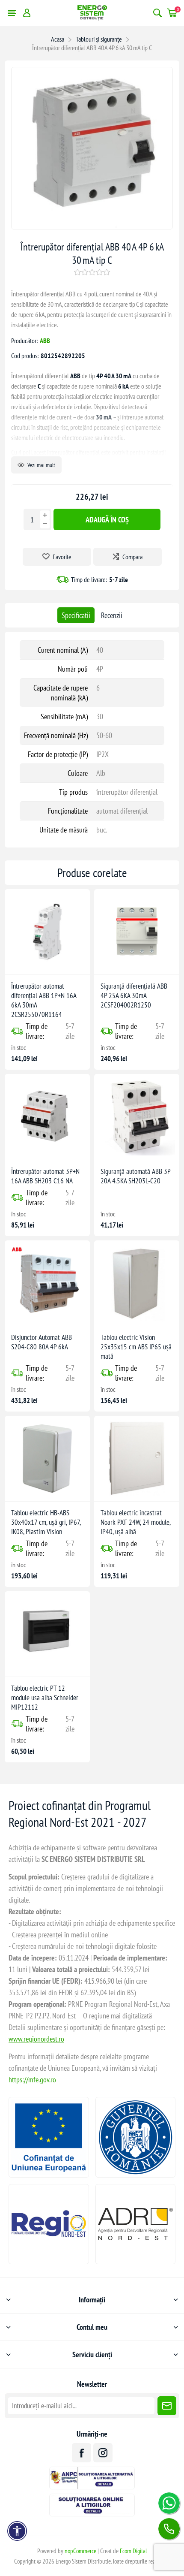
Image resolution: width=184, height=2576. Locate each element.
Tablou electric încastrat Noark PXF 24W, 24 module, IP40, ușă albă (135, 1522)
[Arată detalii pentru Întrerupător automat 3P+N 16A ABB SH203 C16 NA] (47, 1117)
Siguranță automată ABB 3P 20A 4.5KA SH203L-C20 (135, 1176)
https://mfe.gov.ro (32, 2080)
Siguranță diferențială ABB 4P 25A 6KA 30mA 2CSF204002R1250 (134, 995)
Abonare (167, 2406)
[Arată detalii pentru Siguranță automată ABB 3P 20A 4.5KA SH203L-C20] (137, 1117)
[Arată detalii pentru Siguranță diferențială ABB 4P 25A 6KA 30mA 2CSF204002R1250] (137, 932)
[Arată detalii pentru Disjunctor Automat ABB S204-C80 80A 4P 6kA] (47, 1283)
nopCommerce (80, 2551)
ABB (45, 341)
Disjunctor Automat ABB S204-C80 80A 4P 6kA (42, 1342)
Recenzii (112, 615)
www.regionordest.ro (36, 2039)
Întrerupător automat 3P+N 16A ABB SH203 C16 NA (45, 1176)
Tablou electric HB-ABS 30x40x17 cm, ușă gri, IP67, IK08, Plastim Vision (46, 1522)
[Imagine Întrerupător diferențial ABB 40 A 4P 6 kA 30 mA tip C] (92, 226)
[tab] (76, 615)
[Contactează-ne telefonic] (169, 2529)
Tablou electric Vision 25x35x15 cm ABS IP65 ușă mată (136, 1347)
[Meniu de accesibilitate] (17, 2531)
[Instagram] (103, 2453)
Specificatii (76, 615)
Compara (132, 557)
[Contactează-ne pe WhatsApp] (169, 2503)
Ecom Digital (134, 2551)
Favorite (62, 557)
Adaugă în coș (107, 520)
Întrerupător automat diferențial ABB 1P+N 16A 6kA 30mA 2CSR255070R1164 (44, 1000)
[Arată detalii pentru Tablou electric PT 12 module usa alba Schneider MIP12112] (47, 1634)
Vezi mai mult (41, 465)
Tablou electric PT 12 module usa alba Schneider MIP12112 (45, 1698)
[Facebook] (82, 2453)
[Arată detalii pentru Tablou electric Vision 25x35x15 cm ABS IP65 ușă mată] (137, 1283)
